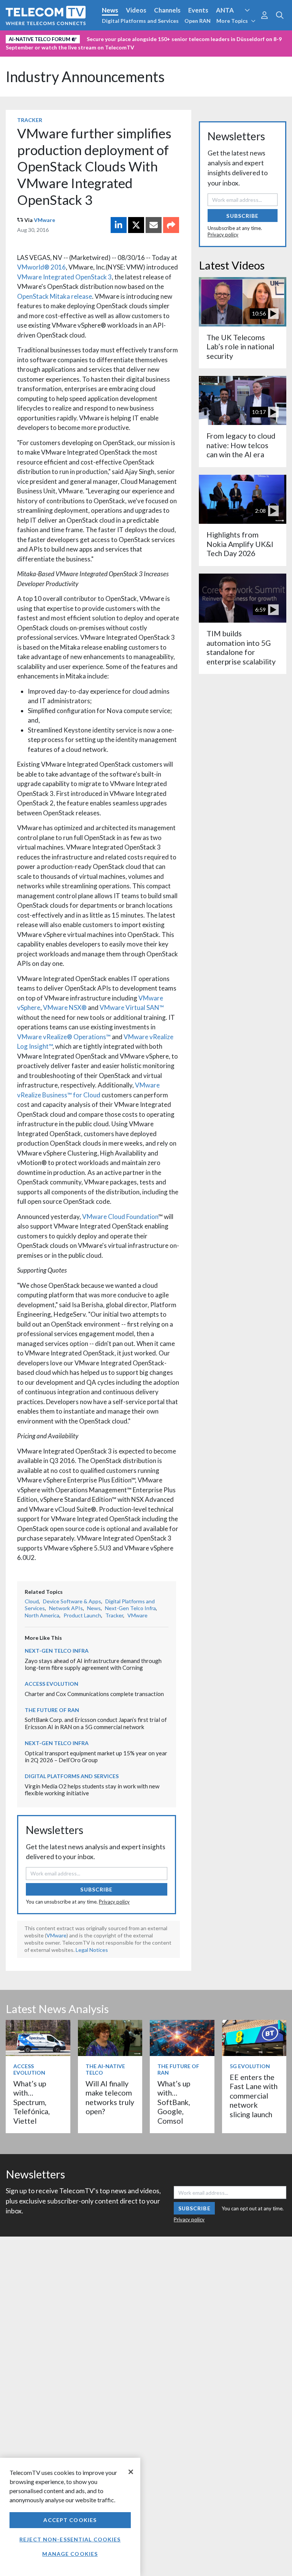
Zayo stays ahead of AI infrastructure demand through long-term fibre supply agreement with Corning (93, 1664)
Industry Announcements (85, 77)
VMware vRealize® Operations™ (64, 1037)
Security (20, 51)
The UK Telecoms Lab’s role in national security (240, 347)
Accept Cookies (70, 2520)
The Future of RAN (52, 1710)
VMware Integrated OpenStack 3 (64, 277)
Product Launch (82, 1615)
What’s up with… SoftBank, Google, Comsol (174, 2102)
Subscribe (96, 1889)
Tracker (30, 120)
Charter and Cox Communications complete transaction (94, 1694)
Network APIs (66, 1608)
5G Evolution (250, 2066)
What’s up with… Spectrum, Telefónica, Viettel (32, 2102)
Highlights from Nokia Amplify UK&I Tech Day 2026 (240, 544)
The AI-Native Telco (105, 2069)
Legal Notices (92, 1950)
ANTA (225, 10)
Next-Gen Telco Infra (130, 1608)
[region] (70, 2517)
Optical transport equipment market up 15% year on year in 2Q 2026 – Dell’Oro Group (96, 1757)
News (110, 10)
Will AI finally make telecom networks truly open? (110, 2097)
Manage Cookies (70, 2554)
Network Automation (92, 38)
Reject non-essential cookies (70, 2539)
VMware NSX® (65, 1007)
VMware (44, 220)
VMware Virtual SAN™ (132, 1007)
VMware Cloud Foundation (120, 1217)
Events (198, 10)
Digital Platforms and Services (140, 21)
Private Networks (238, 38)
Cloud (32, 1601)
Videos (136, 10)
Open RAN (198, 21)
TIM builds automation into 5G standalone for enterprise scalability (241, 647)
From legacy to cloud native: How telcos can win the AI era (241, 445)
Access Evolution (31, 38)
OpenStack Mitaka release (55, 296)
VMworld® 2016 (41, 267)
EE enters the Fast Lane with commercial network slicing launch (254, 2096)
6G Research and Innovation (168, 38)
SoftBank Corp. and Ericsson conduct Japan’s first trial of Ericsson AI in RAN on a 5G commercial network (96, 1723)
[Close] (131, 2472)
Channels (167, 10)
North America (42, 1615)
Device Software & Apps (72, 1601)
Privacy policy (114, 1902)
